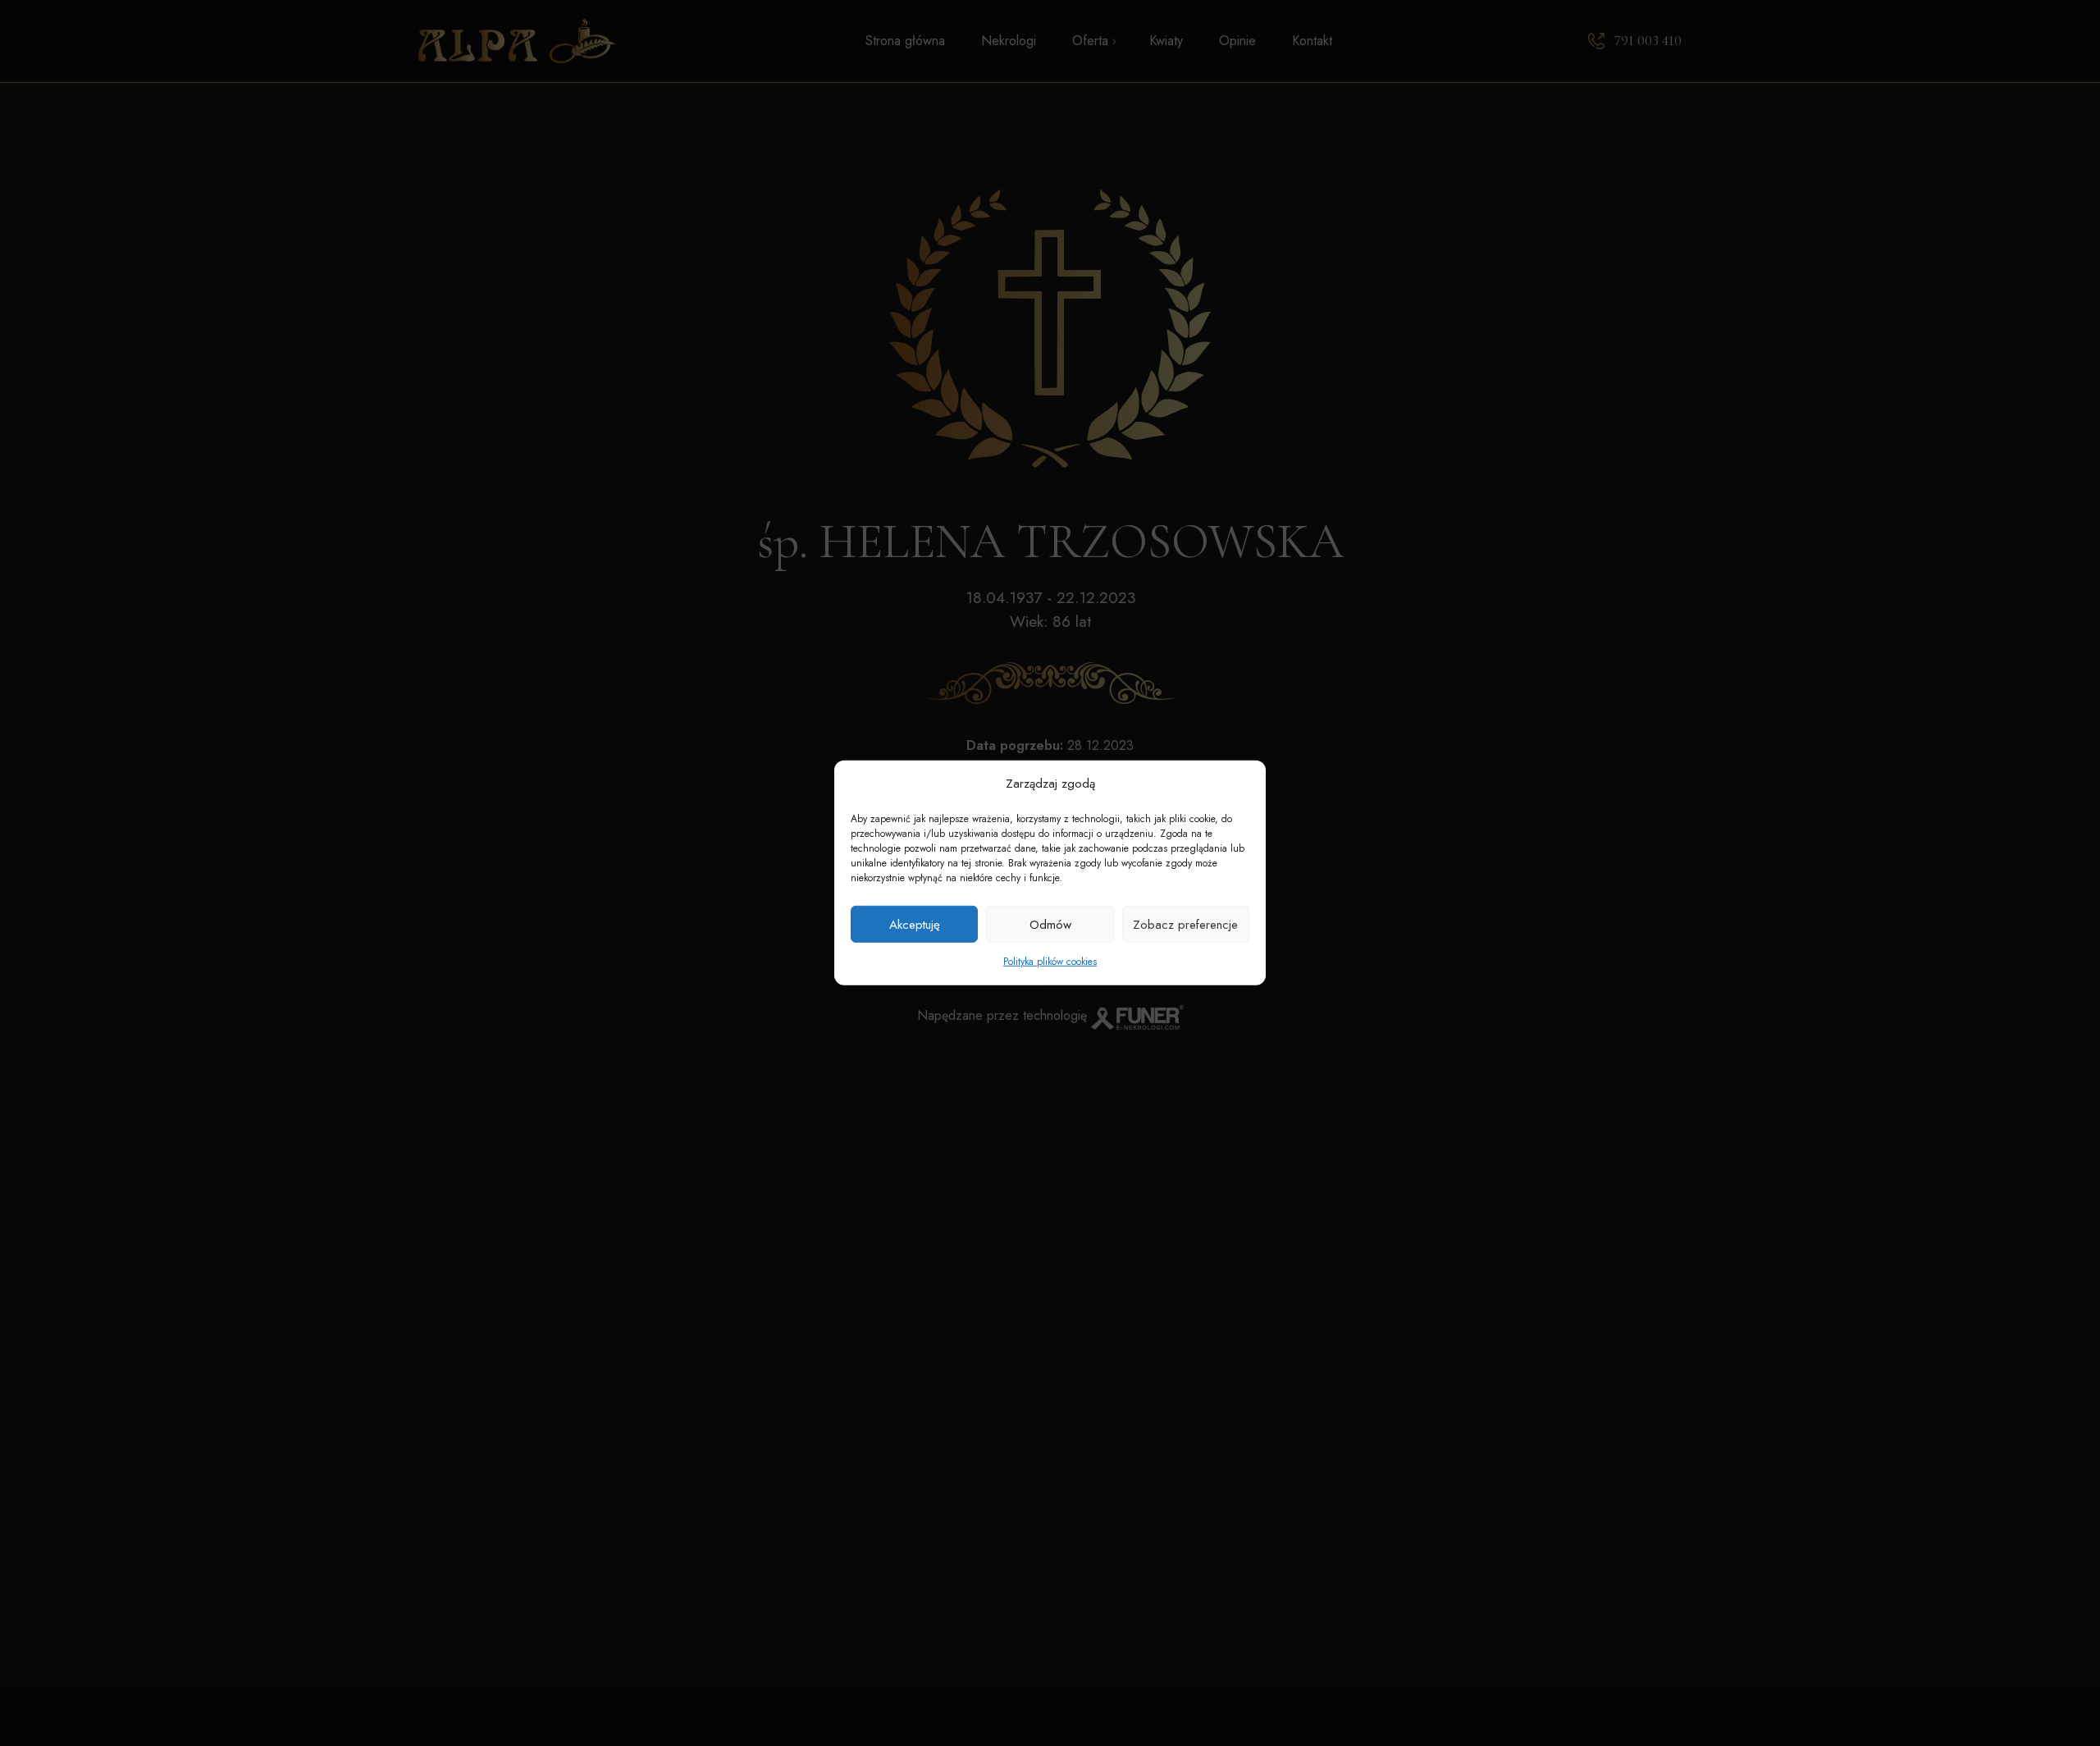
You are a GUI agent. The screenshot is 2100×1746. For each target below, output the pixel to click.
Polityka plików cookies (1050, 962)
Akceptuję (915, 925)
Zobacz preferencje (1185, 925)
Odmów (1050, 925)
